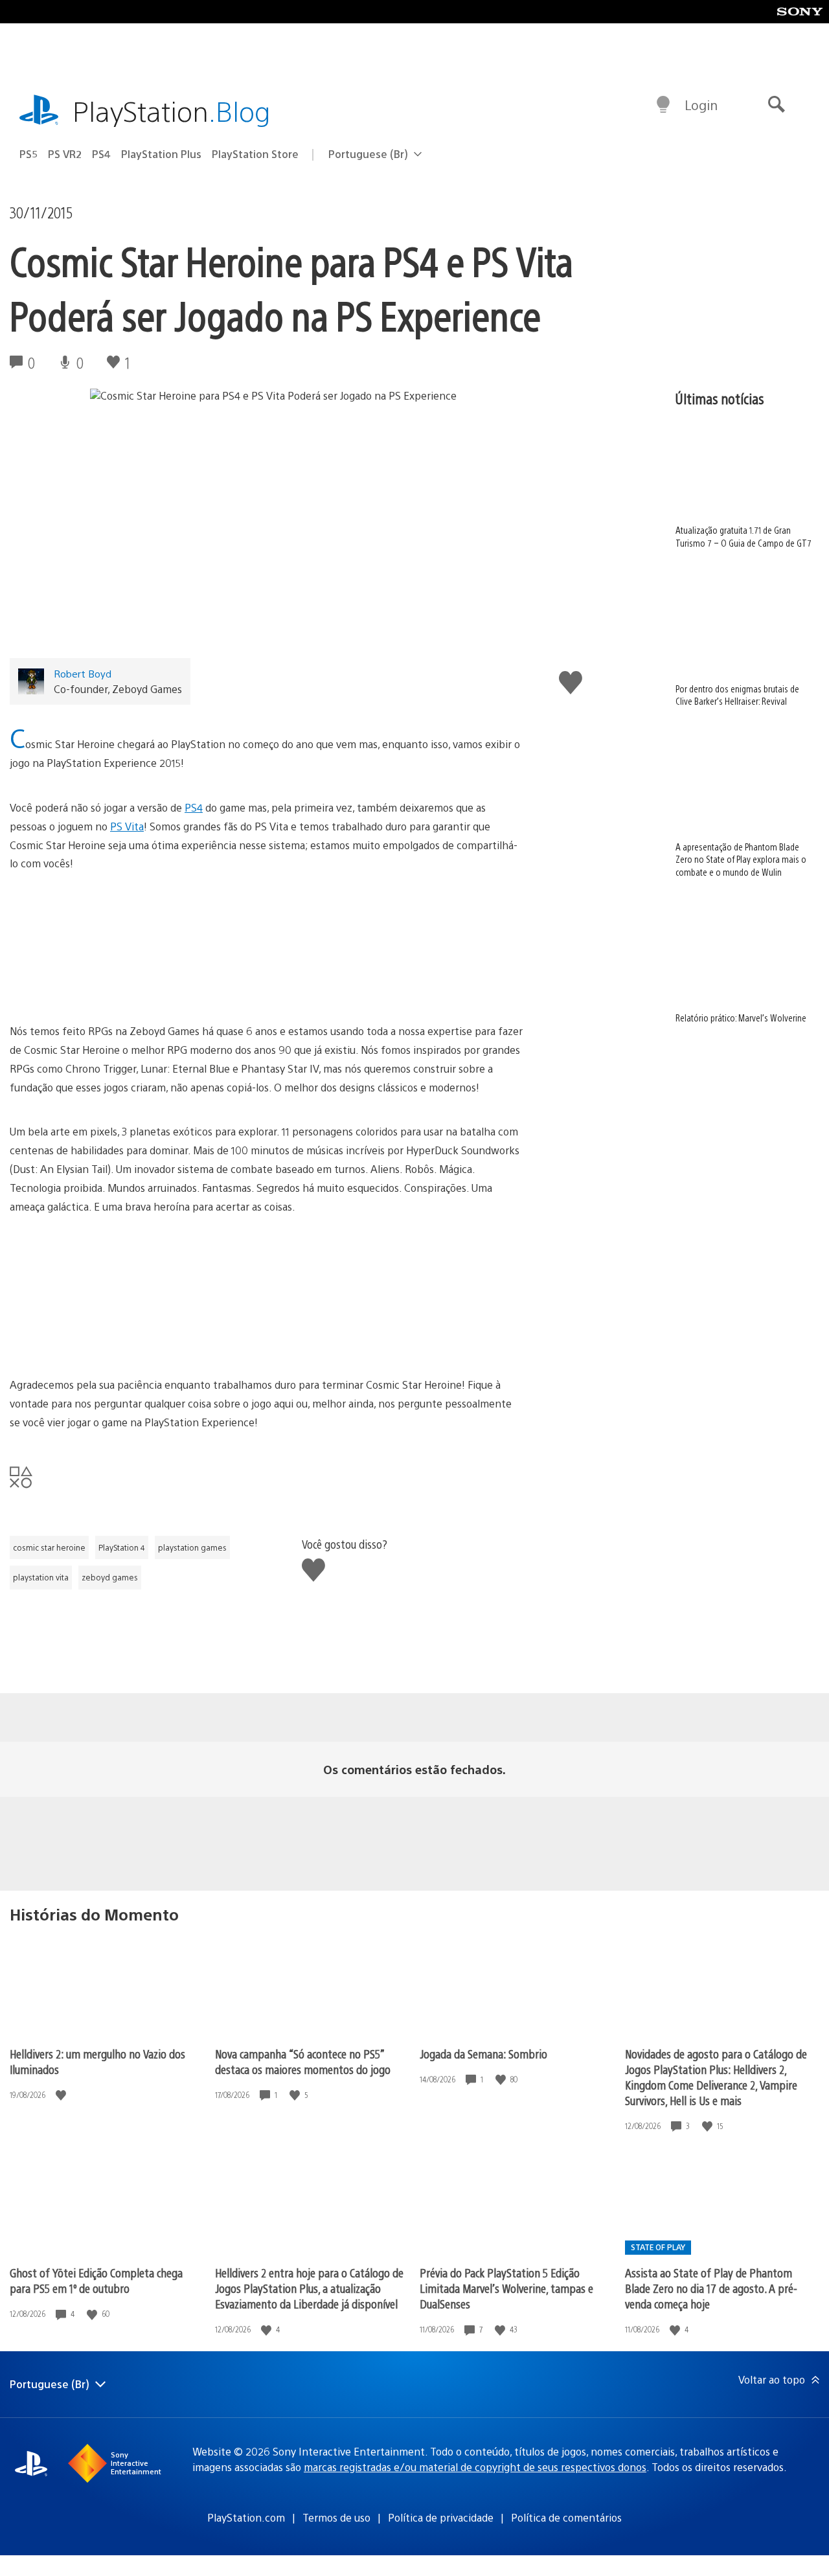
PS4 (101, 154)
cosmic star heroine (49, 1547)
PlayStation (172, 110)
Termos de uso (336, 2517)
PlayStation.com (246, 2517)
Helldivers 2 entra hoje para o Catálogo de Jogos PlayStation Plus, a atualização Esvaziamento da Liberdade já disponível (309, 2288)
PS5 (28, 154)
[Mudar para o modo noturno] (663, 105)
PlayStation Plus (161, 154)
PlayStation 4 (122, 1547)
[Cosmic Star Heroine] (266, 948)
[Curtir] (62, 2095)
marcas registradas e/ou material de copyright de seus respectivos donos (475, 2467)
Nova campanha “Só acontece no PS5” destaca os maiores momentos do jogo (303, 2061)
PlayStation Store (255, 154)
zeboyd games (110, 1577)
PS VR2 (65, 154)
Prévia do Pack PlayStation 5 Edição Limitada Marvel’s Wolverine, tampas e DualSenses (506, 2288)
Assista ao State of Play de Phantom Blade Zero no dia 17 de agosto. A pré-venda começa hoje (711, 2288)
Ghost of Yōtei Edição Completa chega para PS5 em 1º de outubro (96, 2280)
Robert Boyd (83, 673)
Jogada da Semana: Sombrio (483, 2054)
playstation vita (41, 1577)
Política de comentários (566, 2517)
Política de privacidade (441, 2517)
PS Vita (127, 826)
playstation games (192, 1547)
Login (701, 105)
